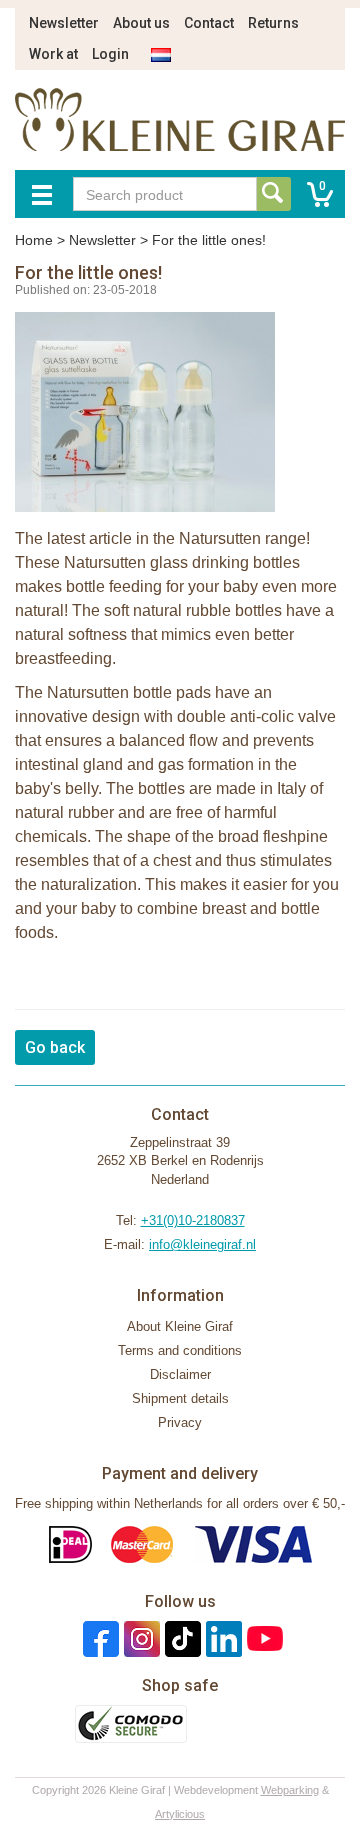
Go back (55, 1047)
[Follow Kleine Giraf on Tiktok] (180, 1638)
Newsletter (64, 23)
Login (110, 54)
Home (34, 240)
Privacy (180, 1422)
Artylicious (180, 1814)
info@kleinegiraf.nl (202, 1244)
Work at (53, 54)
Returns (273, 23)
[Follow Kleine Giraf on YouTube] (262, 1638)
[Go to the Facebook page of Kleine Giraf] (98, 1638)
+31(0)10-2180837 (193, 1220)
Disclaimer (180, 1374)
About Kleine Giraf (180, 1326)
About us (141, 23)
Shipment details (180, 1398)
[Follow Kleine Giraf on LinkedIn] (221, 1638)
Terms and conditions (180, 1350)
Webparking (290, 1790)
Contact (209, 23)
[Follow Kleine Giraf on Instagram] (139, 1638)
